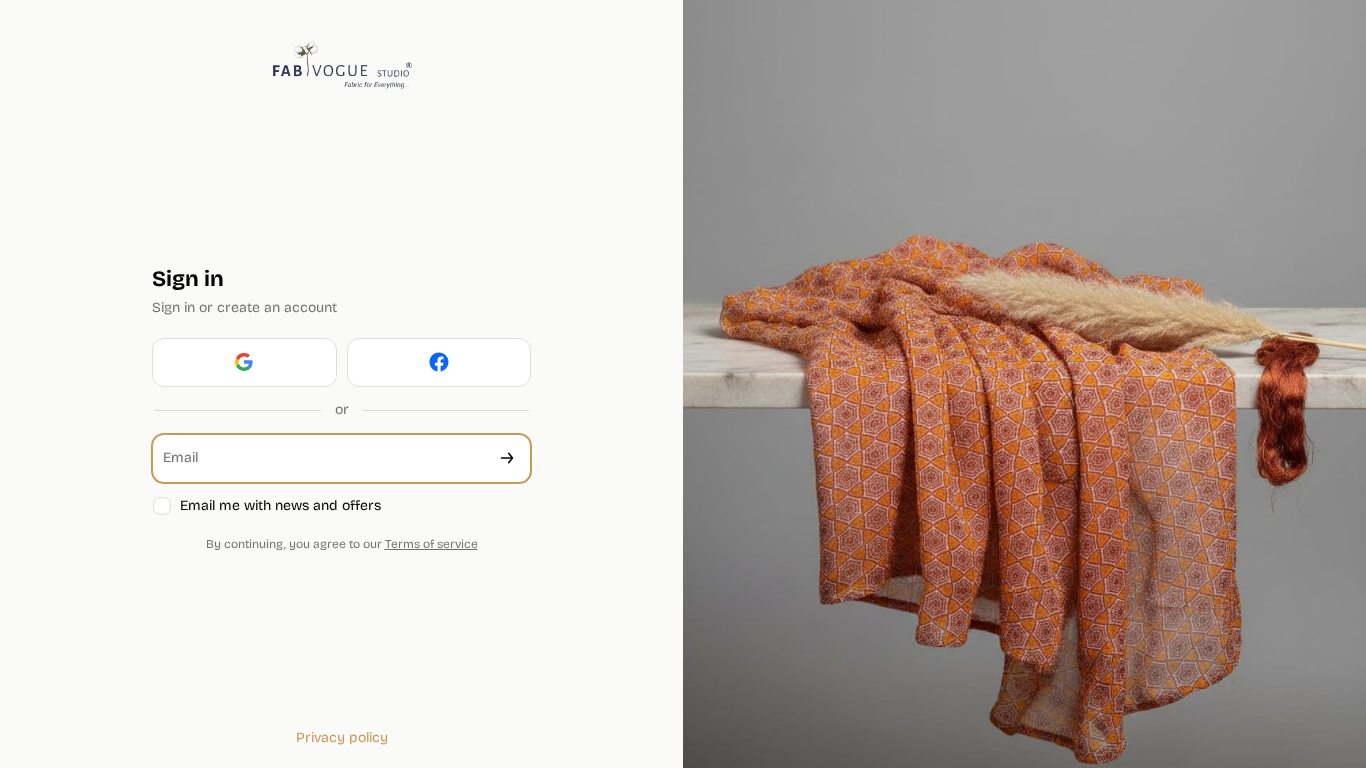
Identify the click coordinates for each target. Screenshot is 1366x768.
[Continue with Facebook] (439, 362)
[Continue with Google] (244, 362)
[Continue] (507, 458)
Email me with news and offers (280, 505)
